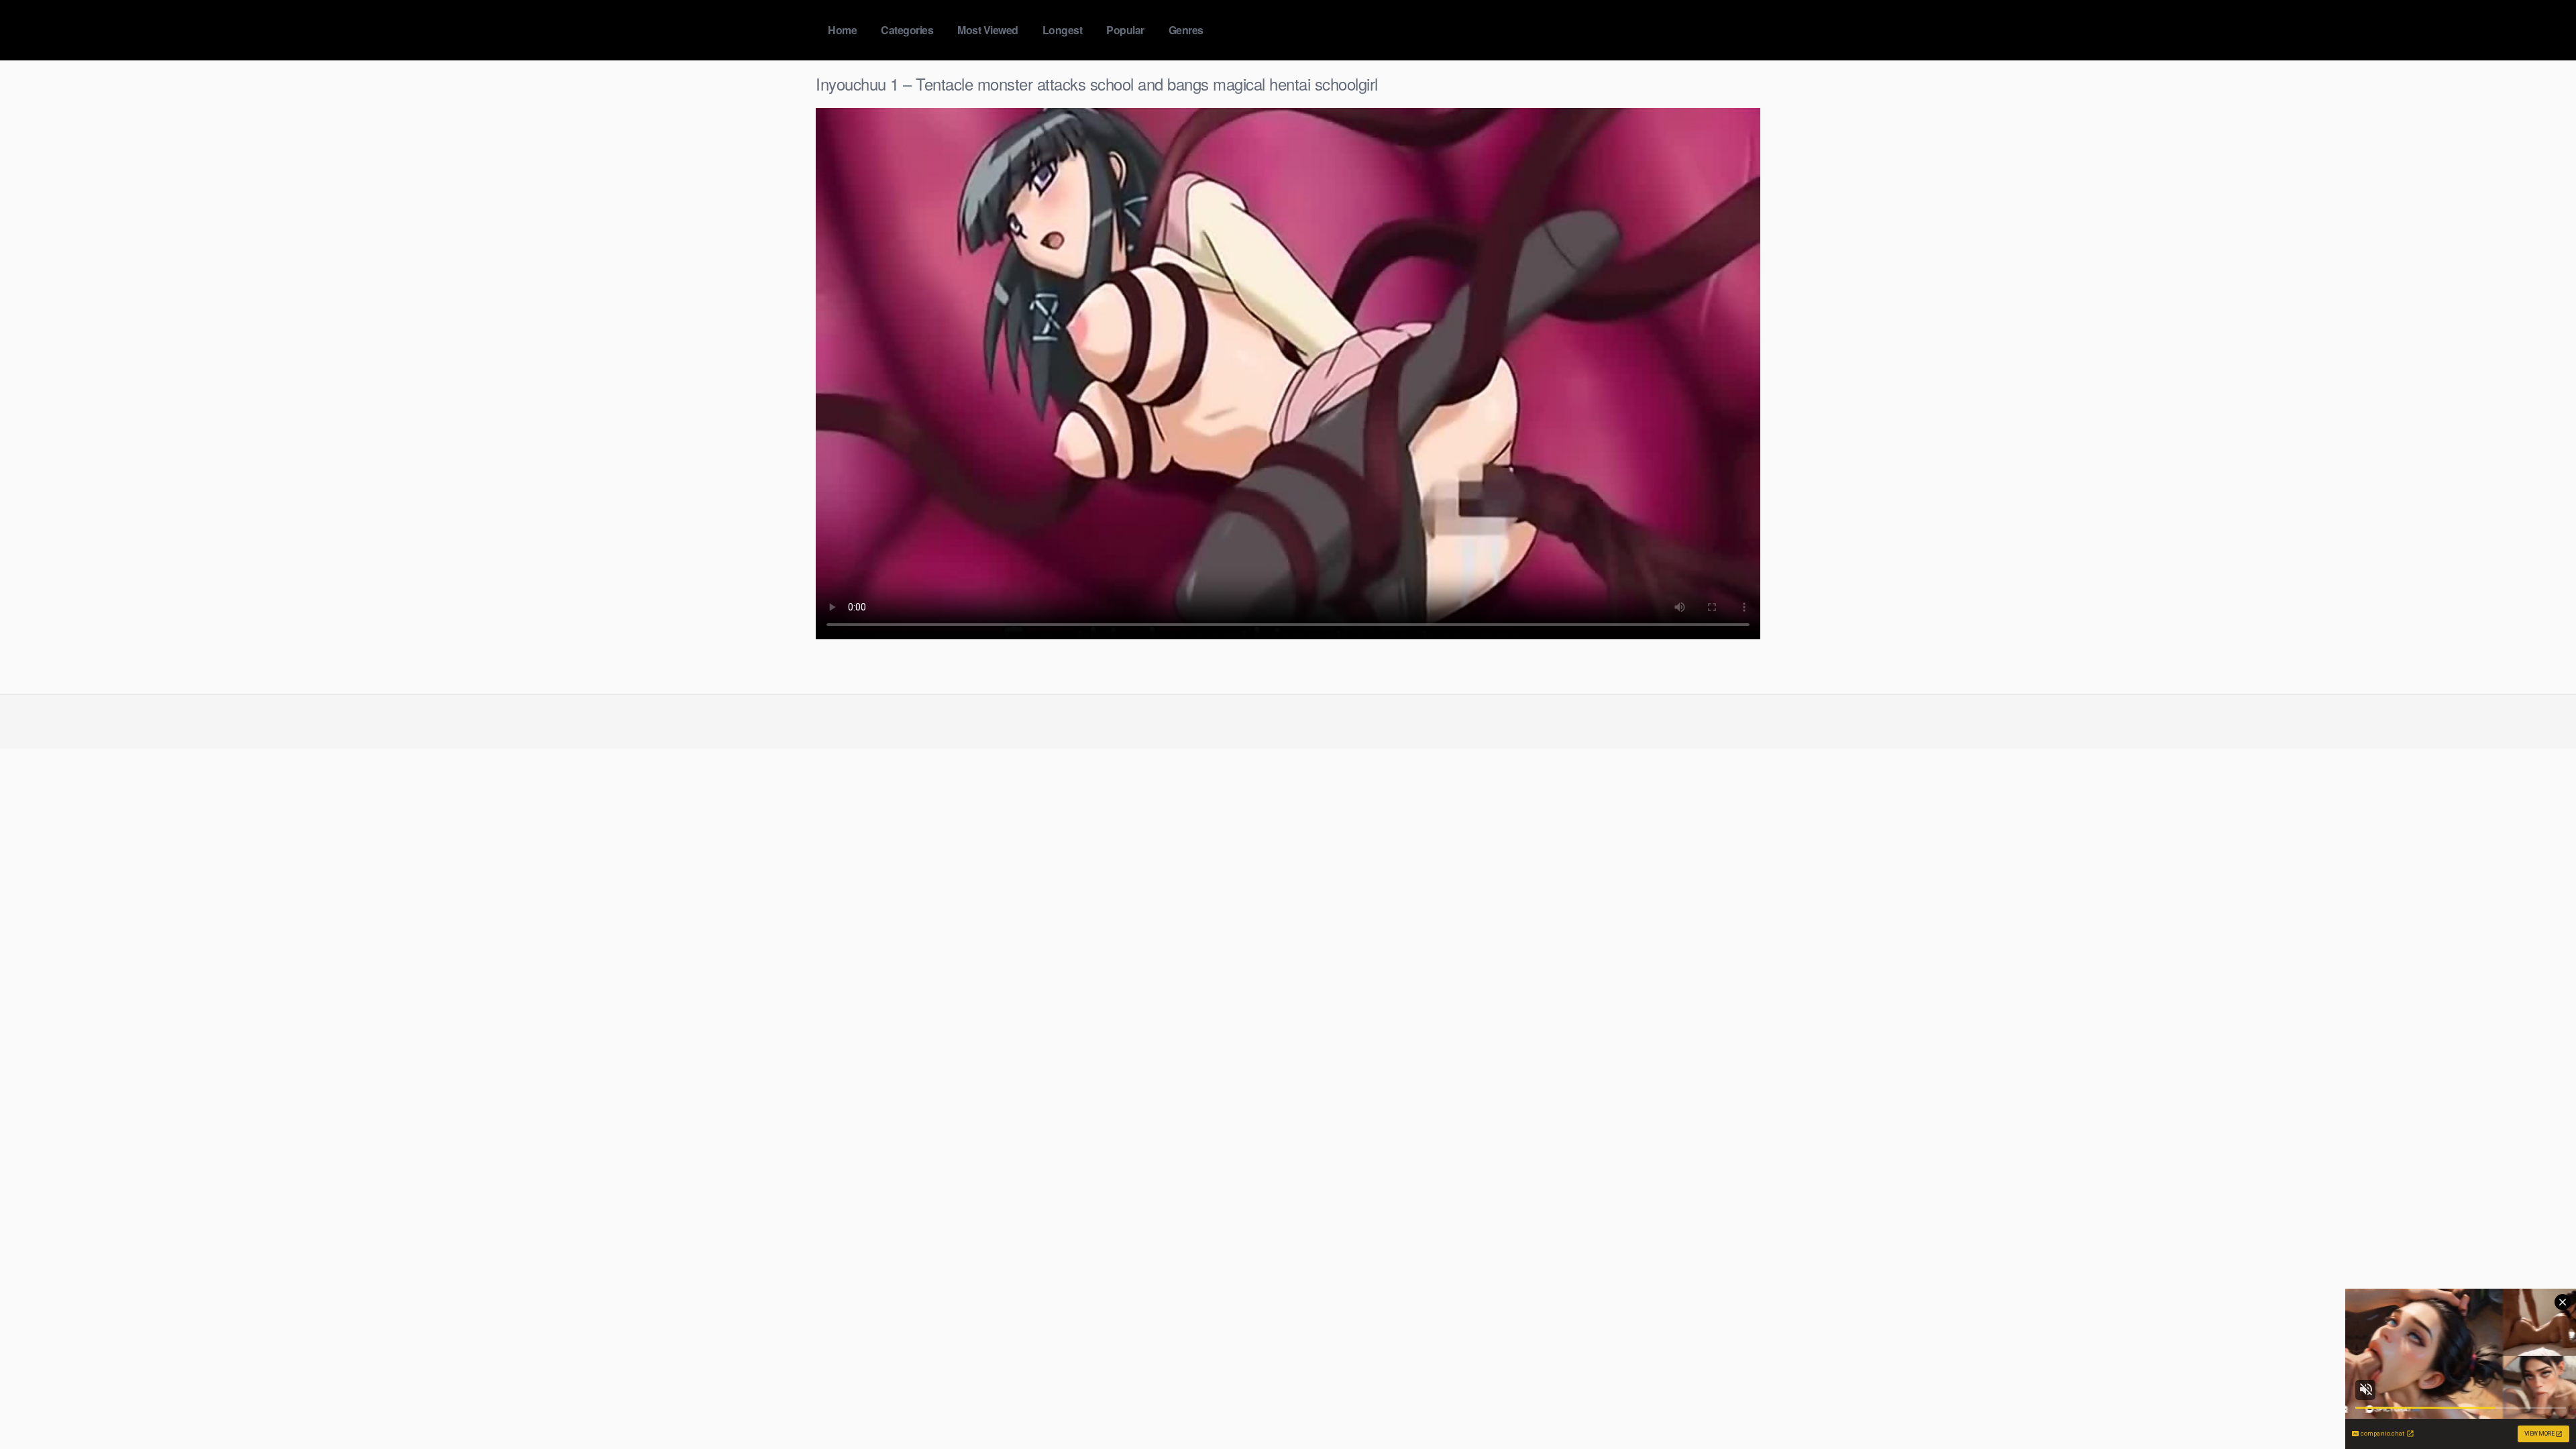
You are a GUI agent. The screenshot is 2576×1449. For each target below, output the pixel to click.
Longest (1063, 30)
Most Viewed (988, 30)
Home (842, 30)
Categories (907, 30)
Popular (1125, 30)
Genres (1186, 30)
